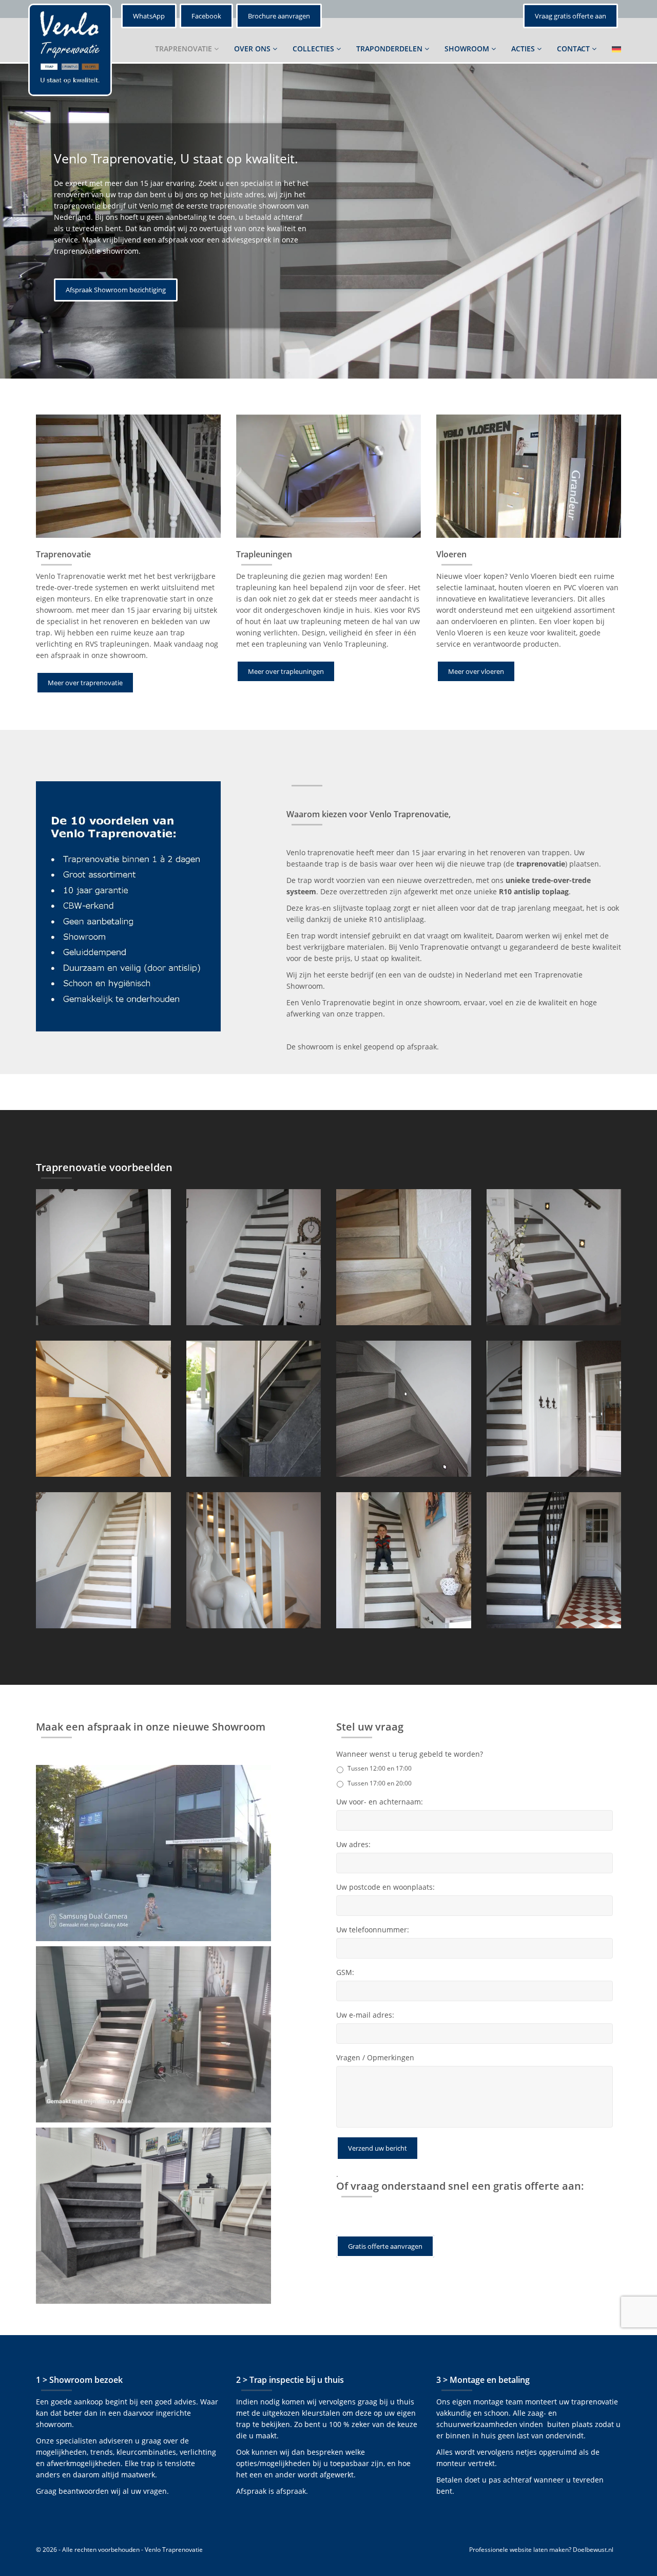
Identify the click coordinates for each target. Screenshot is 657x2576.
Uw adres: (353, 1845)
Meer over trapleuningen (286, 671)
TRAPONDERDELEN (390, 49)
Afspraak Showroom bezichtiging (116, 290)
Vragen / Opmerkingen (375, 2058)
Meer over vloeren (476, 671)
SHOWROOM (468, 49)
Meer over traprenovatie (85, 683)
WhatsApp (149, 16)
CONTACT (574, 49)
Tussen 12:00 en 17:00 (380, 1768)
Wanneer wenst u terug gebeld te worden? (410, 1754)
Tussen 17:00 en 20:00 (380, 1783)
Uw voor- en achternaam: (380, 1802)
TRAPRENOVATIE (185, 49)
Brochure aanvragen (279, 16)
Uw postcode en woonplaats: (385, 1887)
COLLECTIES (314, 49)
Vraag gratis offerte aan (571, 16)
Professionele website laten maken (519, 2550)
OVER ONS (253, 49)
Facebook (206, 16)
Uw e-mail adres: (365, 2015)
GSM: (345, 1972)
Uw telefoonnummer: (373, 1930)
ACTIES (524, 49)
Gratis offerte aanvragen (385, 2246)
